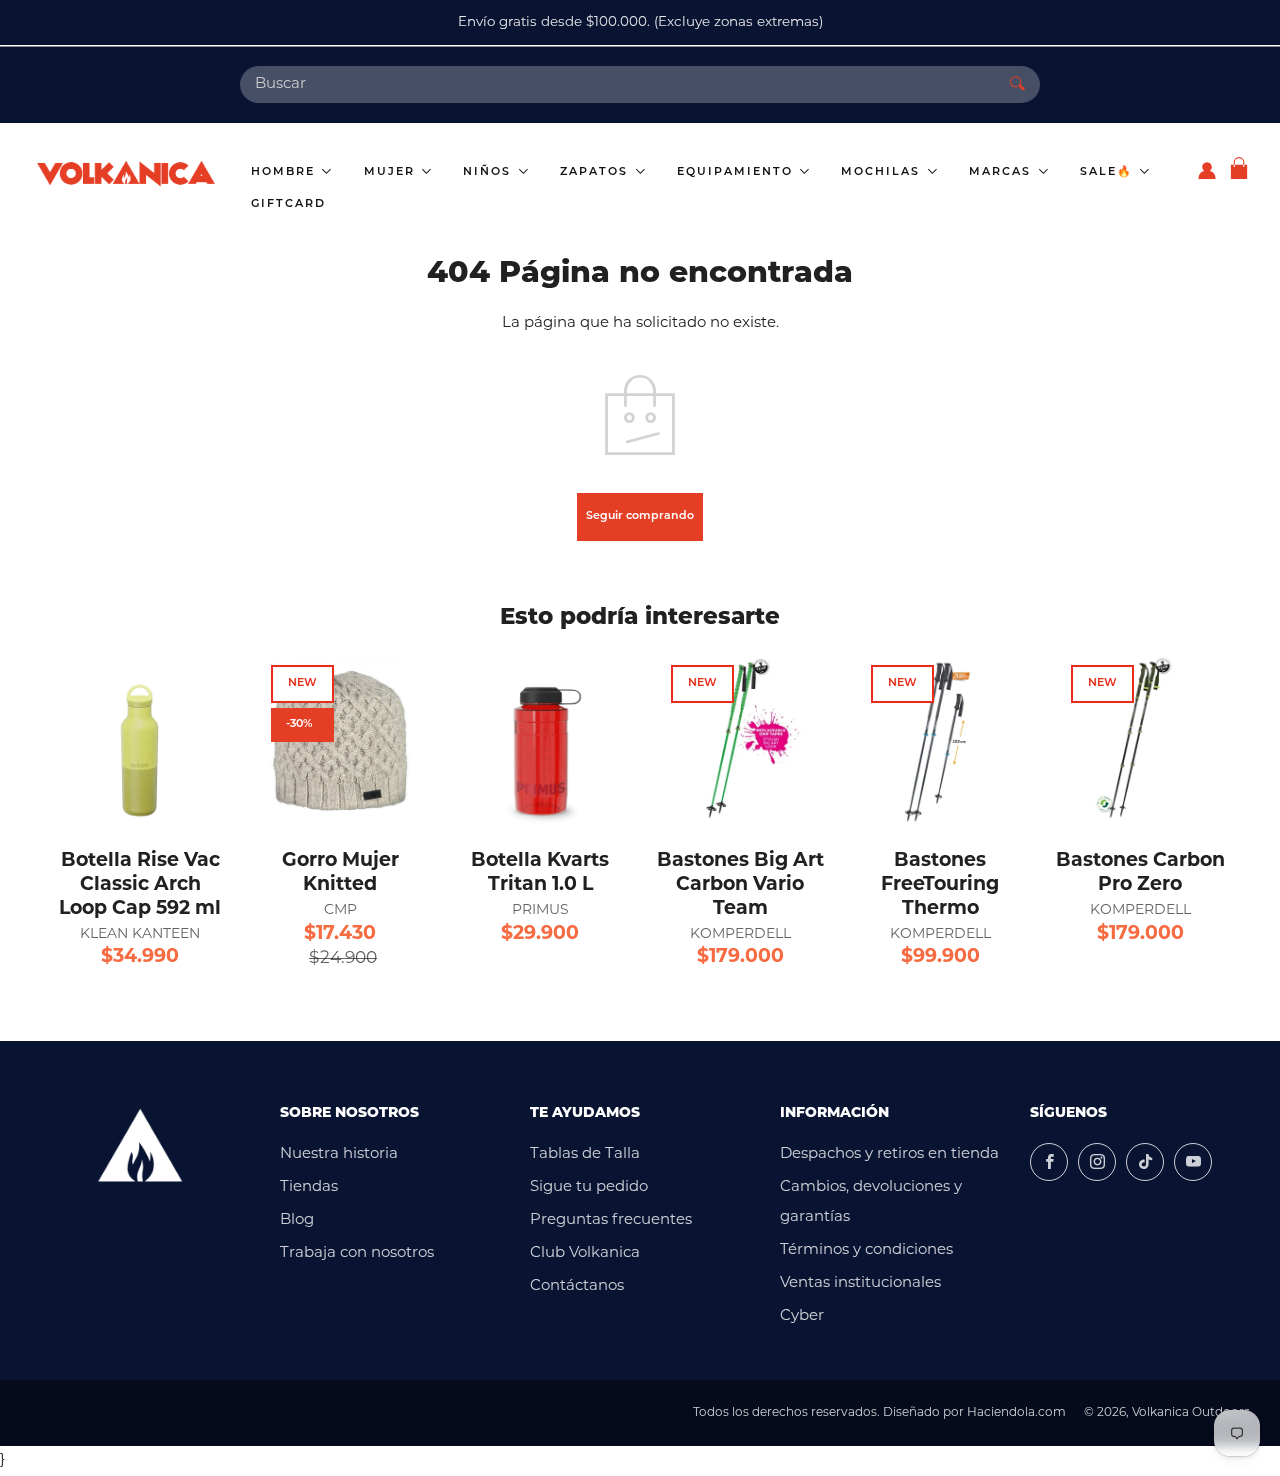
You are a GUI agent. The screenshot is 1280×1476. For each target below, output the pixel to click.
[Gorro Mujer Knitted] (340, 740)
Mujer (392, 172)
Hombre (285, 172)
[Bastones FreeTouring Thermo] (940, 740)
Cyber (802, 1316)
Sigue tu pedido (589, 1187)
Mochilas (883, 172)
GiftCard (288, 204)
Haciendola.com (1016, 1413)
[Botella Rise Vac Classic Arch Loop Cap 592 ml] (140, 740)
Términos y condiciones (866, 1250)
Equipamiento (737, 172)
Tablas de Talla (585, 1154)
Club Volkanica (585, 1253)
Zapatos (596, 172)
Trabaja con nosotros (357, 1253)
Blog (297, 1220)
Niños (489, 172)
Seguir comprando (640, 516)
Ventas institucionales (860, 1283)
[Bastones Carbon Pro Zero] (1140, 740)
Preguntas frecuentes (611, 1220)
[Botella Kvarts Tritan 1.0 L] (540, 740)
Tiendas (309, 1187)
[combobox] (617, 84)
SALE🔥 (1109, 172)
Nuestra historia (339, 1154)
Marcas (1002, 172)
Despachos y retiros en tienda (889, 1154)
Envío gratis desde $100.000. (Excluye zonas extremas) (640, 22)
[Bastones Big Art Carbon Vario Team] (740, 740)
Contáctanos (577, 1286)
